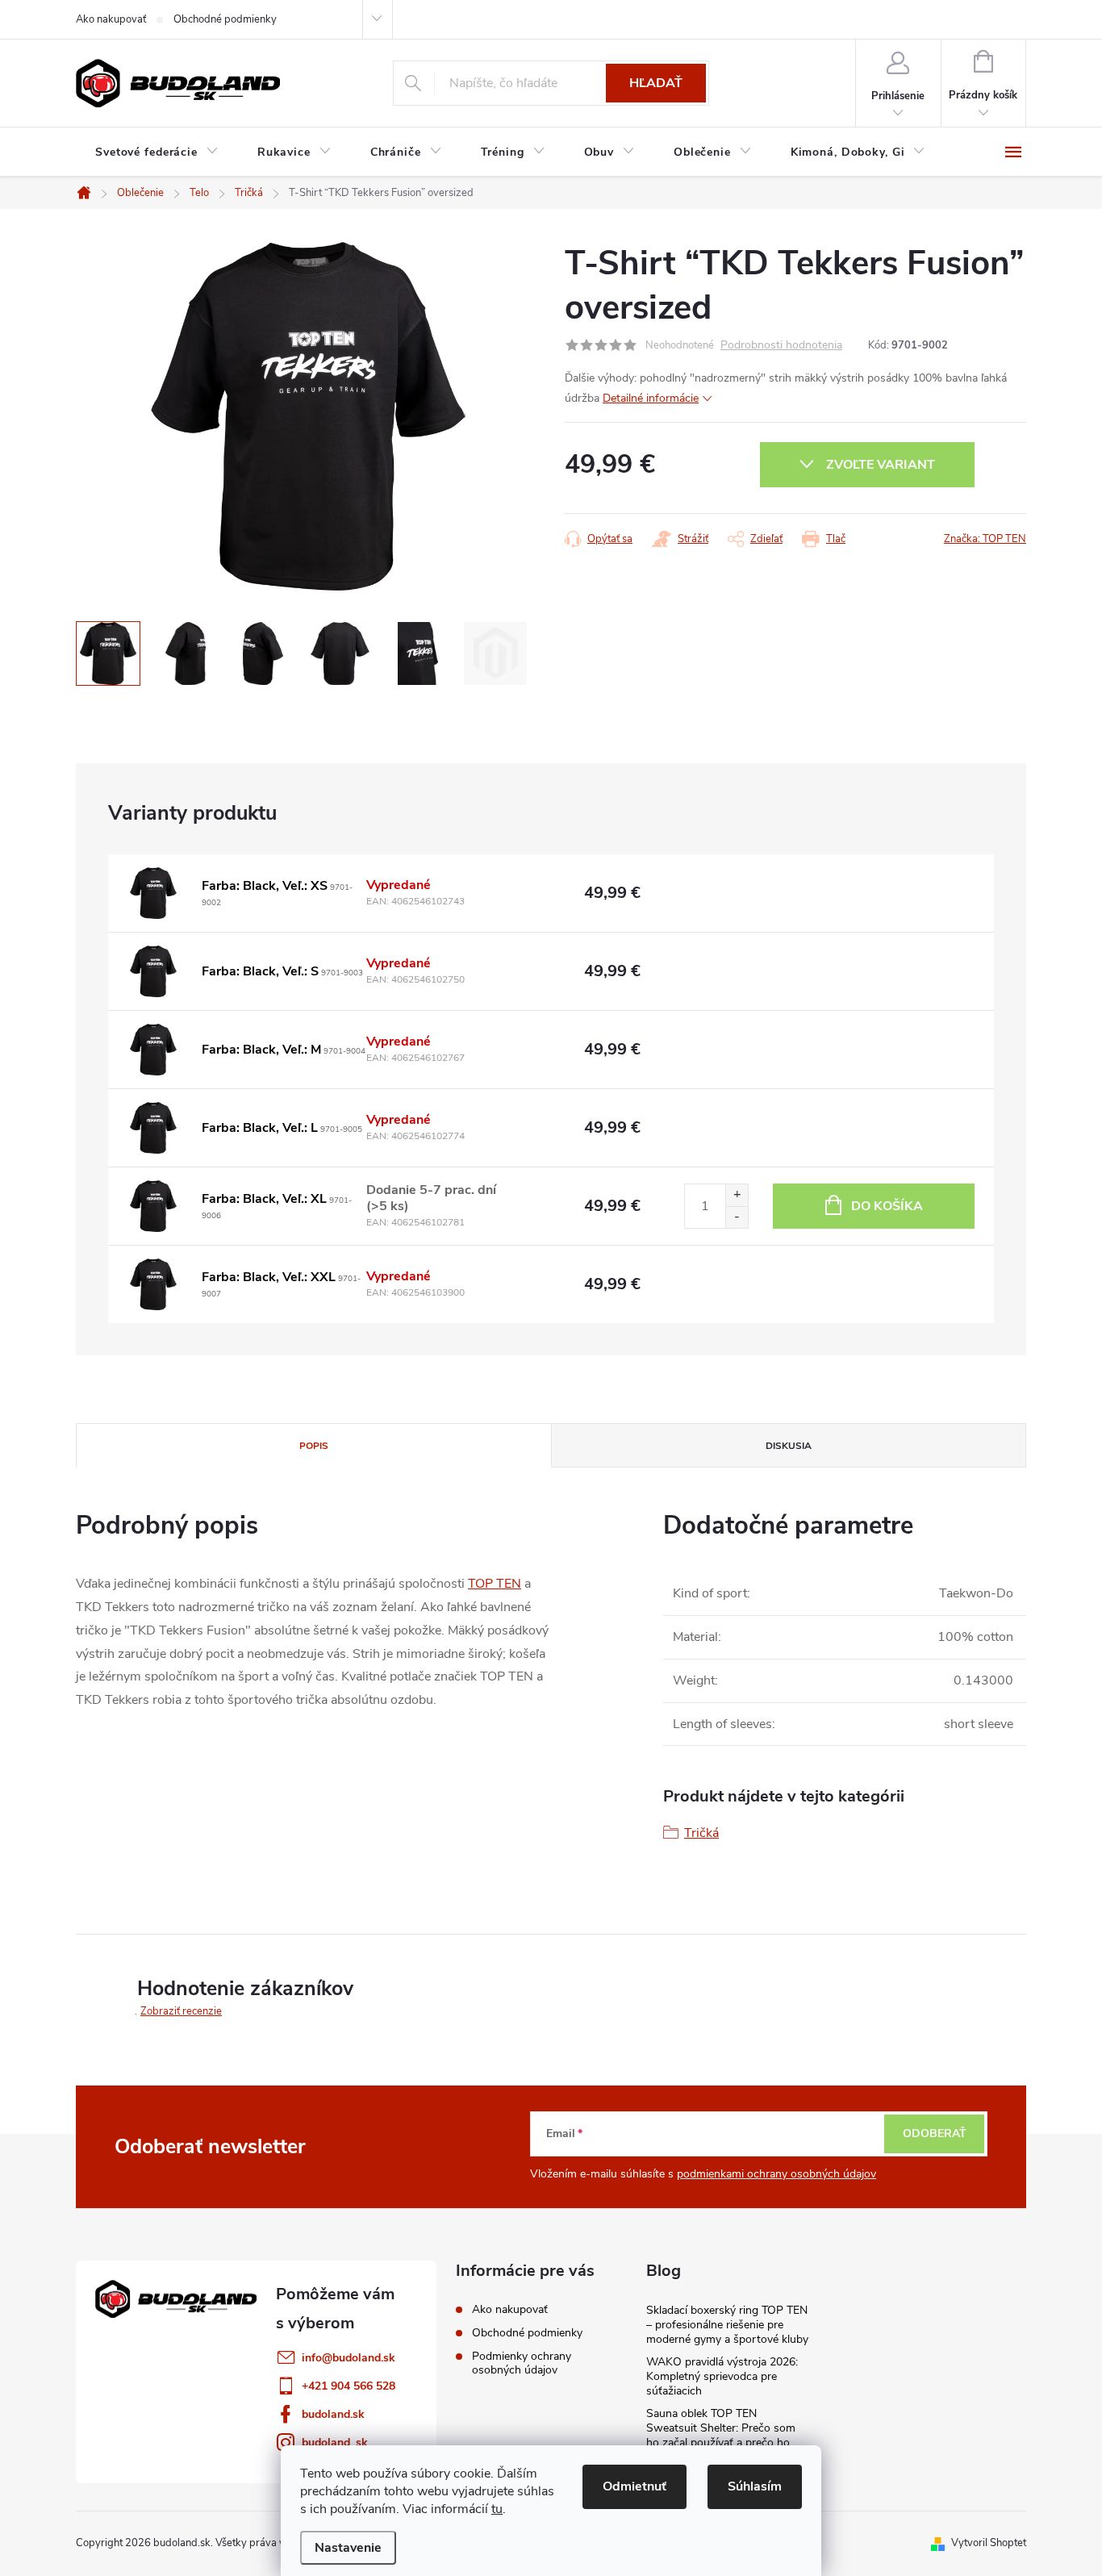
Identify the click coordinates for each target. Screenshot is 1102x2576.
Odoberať (935, 2133)
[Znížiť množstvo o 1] (737, 1217)
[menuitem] (157, 152)
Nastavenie (348, 2548)
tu (497, 2509)
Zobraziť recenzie (181, 2011)
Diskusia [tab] (789, 1446)
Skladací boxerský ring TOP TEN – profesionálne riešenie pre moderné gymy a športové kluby (727, 2325)
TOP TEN (495, 1584)
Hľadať (656, 83)
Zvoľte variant (881, 465)
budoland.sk (333, 2414)
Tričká (701, 1833)
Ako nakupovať (111, 19)
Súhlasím (755, 2486)
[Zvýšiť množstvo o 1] (737, 1195)
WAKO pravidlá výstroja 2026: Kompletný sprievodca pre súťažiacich (722, 2376)
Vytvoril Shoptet (989, 2543)
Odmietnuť (634, 2486)
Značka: (985, 539)
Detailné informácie (651, 398)
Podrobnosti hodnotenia (781, 346)
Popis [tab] (314, 1446)
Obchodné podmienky (225, 19)
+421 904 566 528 (349, 2386)
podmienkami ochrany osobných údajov (776, 2174)
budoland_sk (335, 2442)
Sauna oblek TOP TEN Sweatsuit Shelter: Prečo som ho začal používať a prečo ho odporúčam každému (721, 2435)
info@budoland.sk (349, 2358)
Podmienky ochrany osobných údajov (522, 2363)
